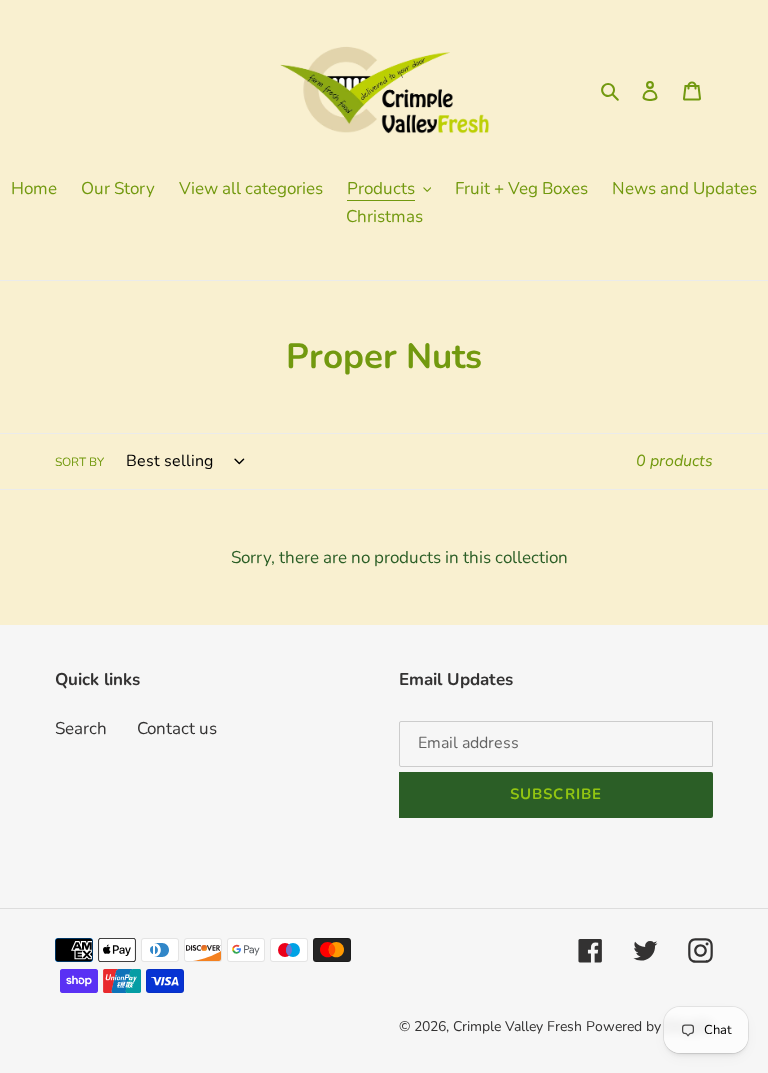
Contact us (177, 728)
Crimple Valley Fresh (517, 1026)
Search (81, 728)
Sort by (79, 462)
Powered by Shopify (649, 1026)
